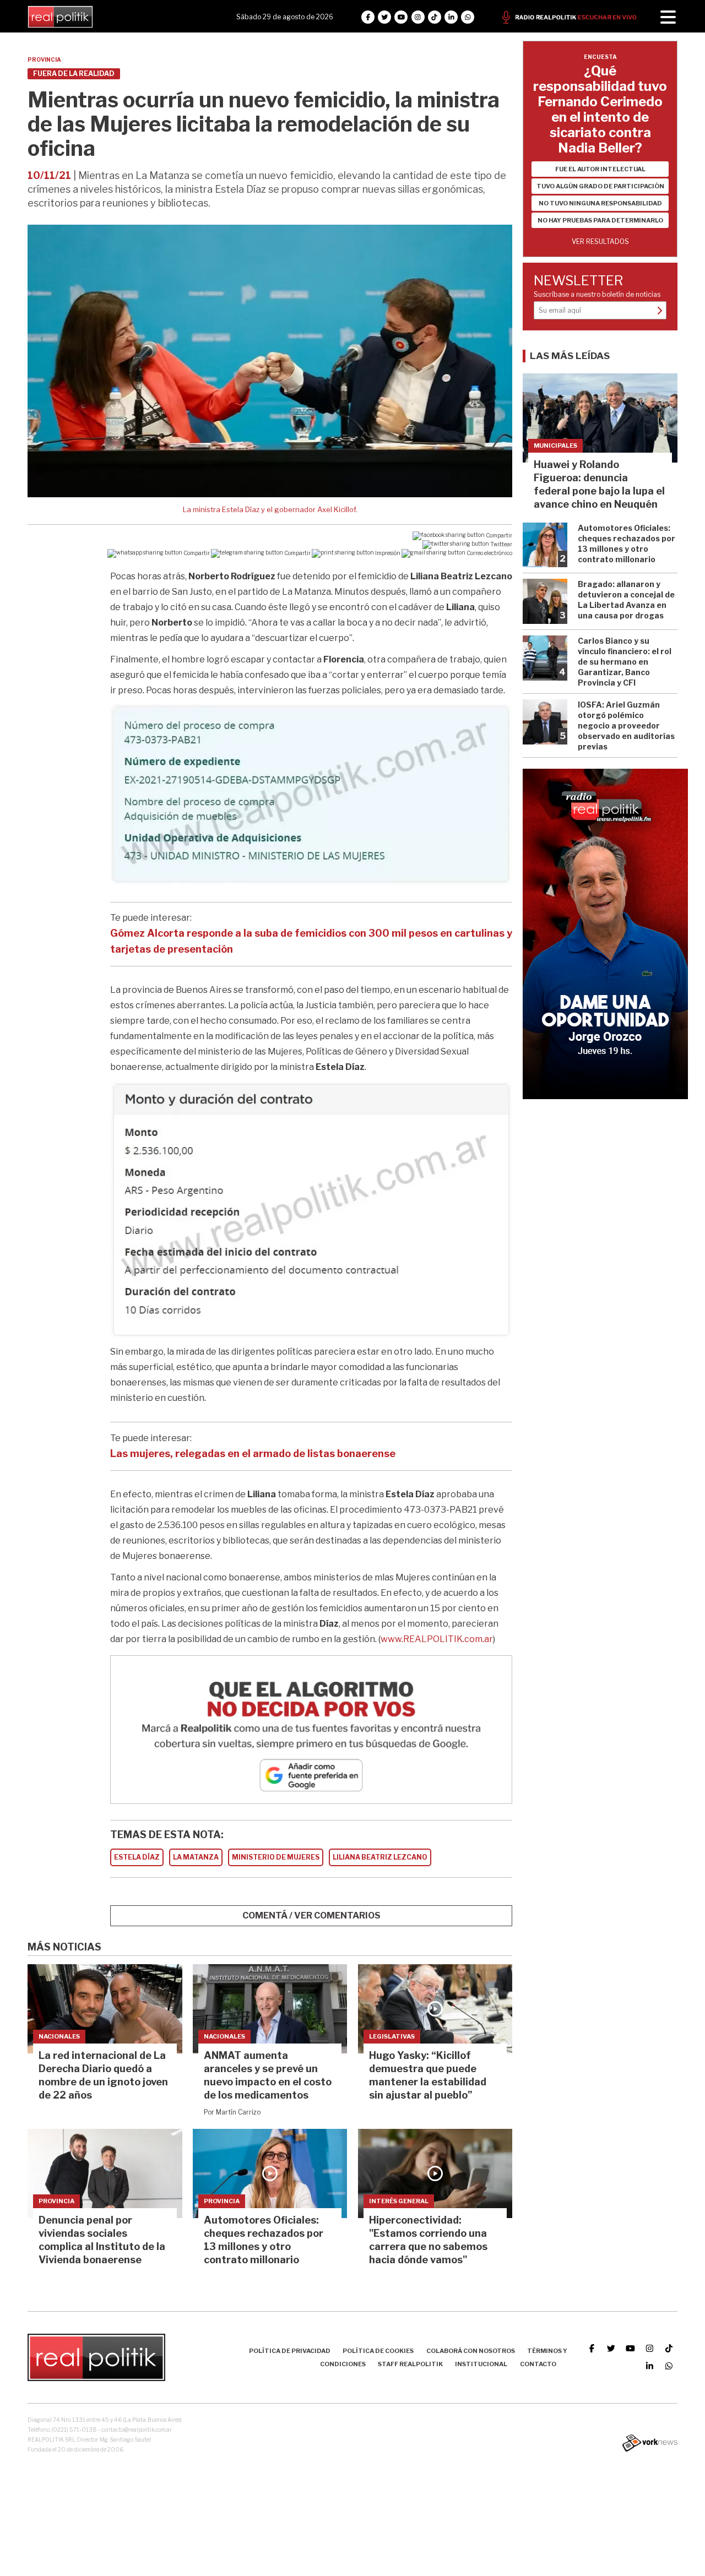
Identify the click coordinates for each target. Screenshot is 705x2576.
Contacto (538, 2364)
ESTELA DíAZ (137, 1857)
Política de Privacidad (290, 2351)
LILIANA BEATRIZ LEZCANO (380, 1857)
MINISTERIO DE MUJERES (276, 1857)
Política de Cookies (378, 2351)
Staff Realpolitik (410, 2364)
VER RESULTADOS (600, 241)
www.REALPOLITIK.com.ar (437, 1639)
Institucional (481, 2364)
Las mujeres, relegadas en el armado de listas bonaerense (253, 1453)
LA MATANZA (196, 1857)
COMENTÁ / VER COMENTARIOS (311, 1915)
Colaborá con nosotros (471, 2351)
